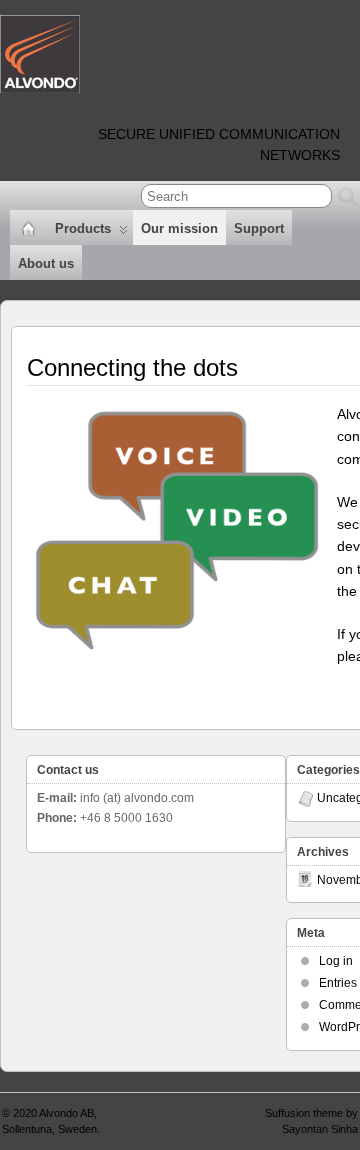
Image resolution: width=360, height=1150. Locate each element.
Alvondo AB (66, 1113)
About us (46, 263)
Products (83, 228)
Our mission (179, 228)
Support (259, 228)
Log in (336, 961)
